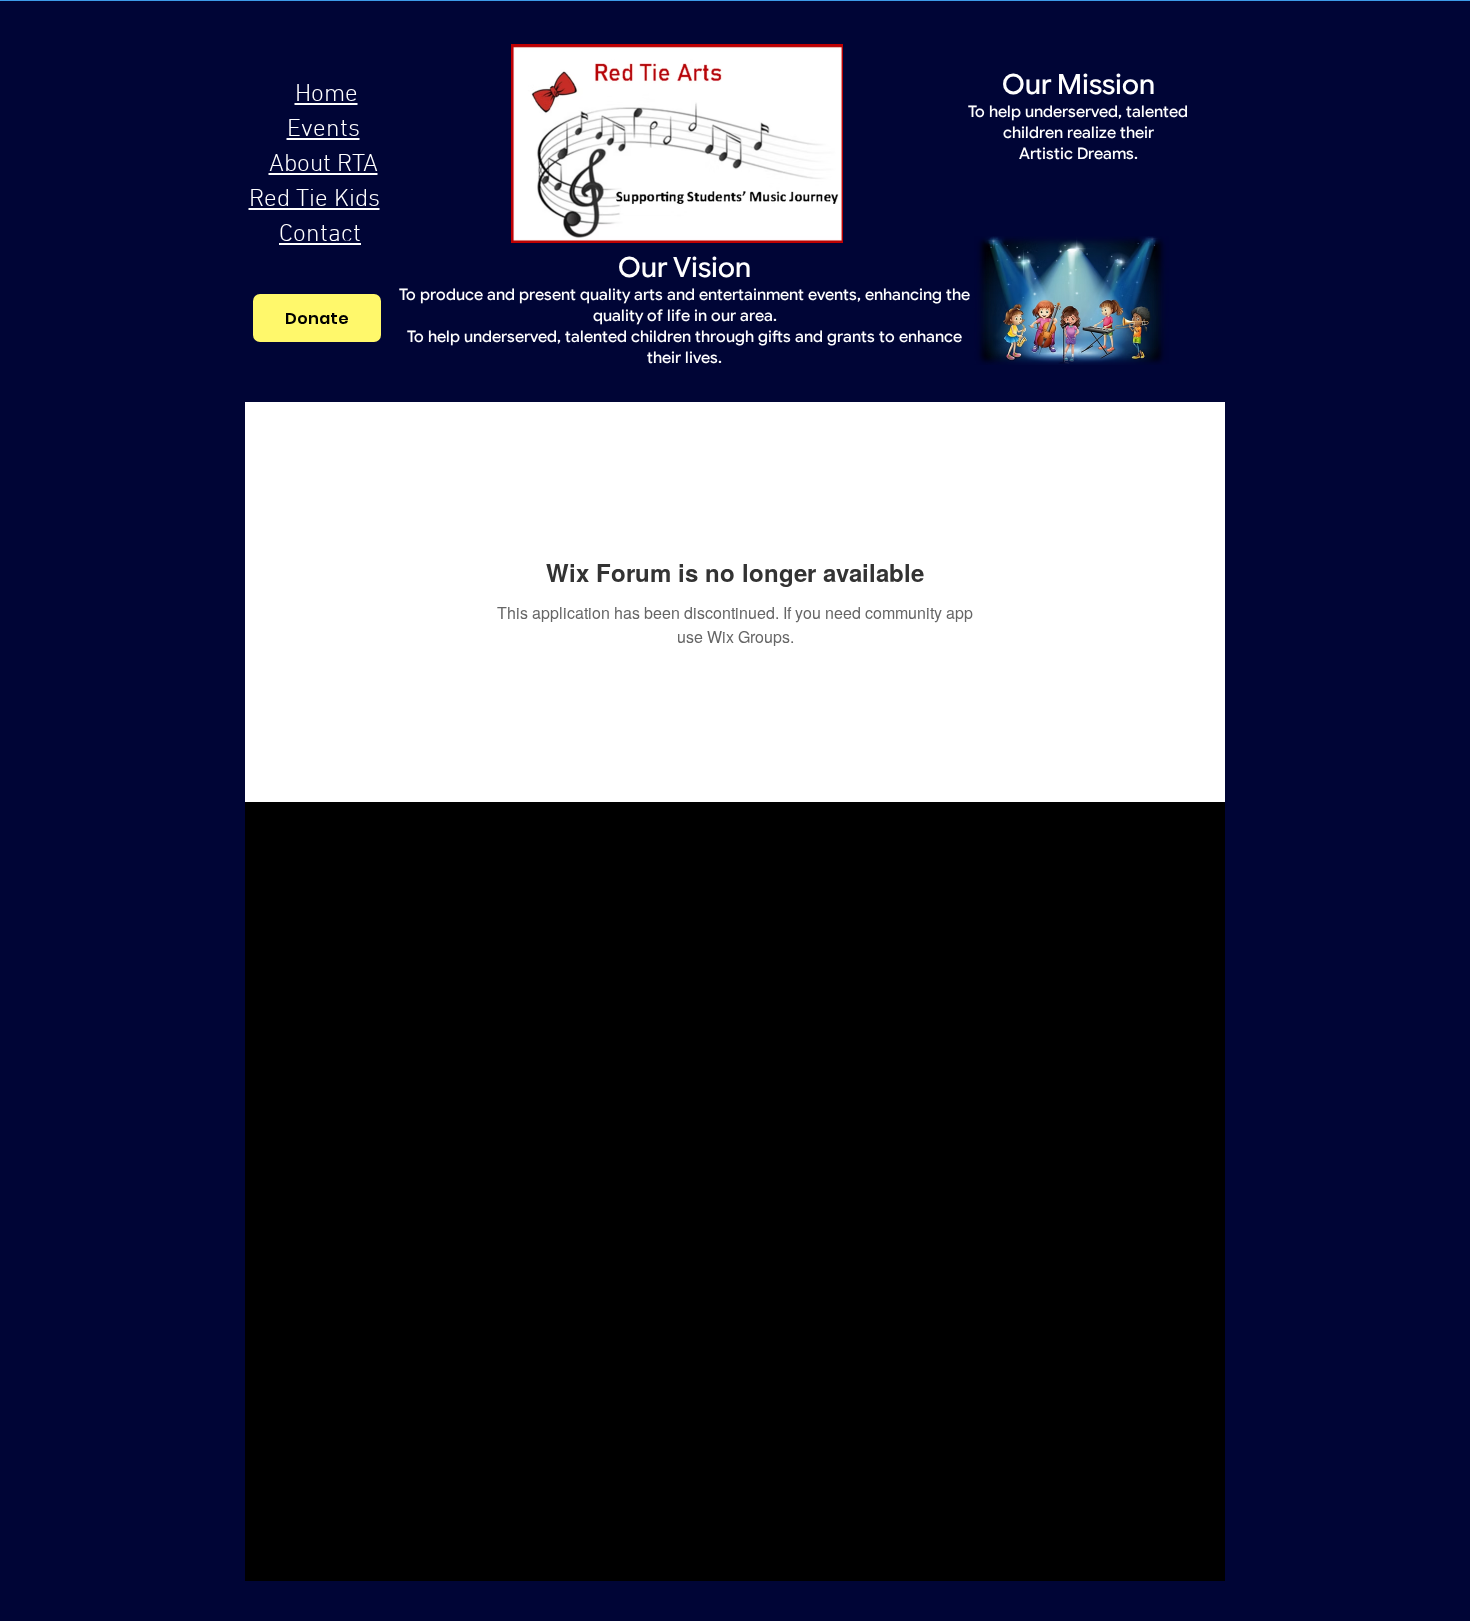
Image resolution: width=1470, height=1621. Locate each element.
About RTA (323, 165)
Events (323, 130)
